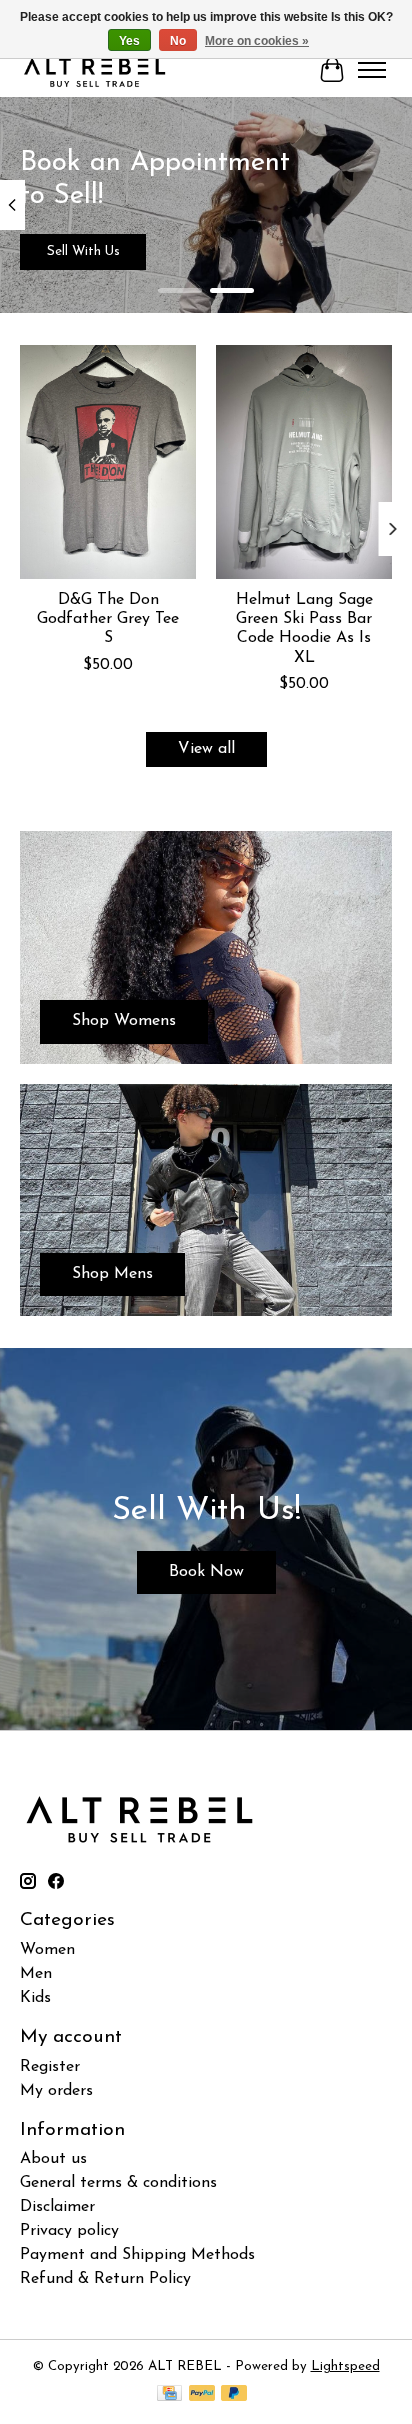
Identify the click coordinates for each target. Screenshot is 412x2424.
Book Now (206, 1572)
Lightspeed (345, 2366)
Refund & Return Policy (105, 2279)
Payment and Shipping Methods (137, 2255)
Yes (129, 41)
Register (50, 2067)
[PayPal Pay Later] (234, 2394)
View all (206, 749)
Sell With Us (83, 251)
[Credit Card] (169, 2394)
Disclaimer (57, 2207)
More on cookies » (257, 41)
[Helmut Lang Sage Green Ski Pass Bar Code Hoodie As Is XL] (304, 462)
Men (36, 1974)
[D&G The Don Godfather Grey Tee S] (108, 462)
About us (53, 2159)
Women (47, 1950)
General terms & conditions (118, 2183)
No (178, 41)
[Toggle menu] (372, 70)
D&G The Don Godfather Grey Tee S (108, 619)
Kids (35, 1998)
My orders (56, 2091)
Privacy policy (69, 2231)
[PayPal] (202, 2394)
